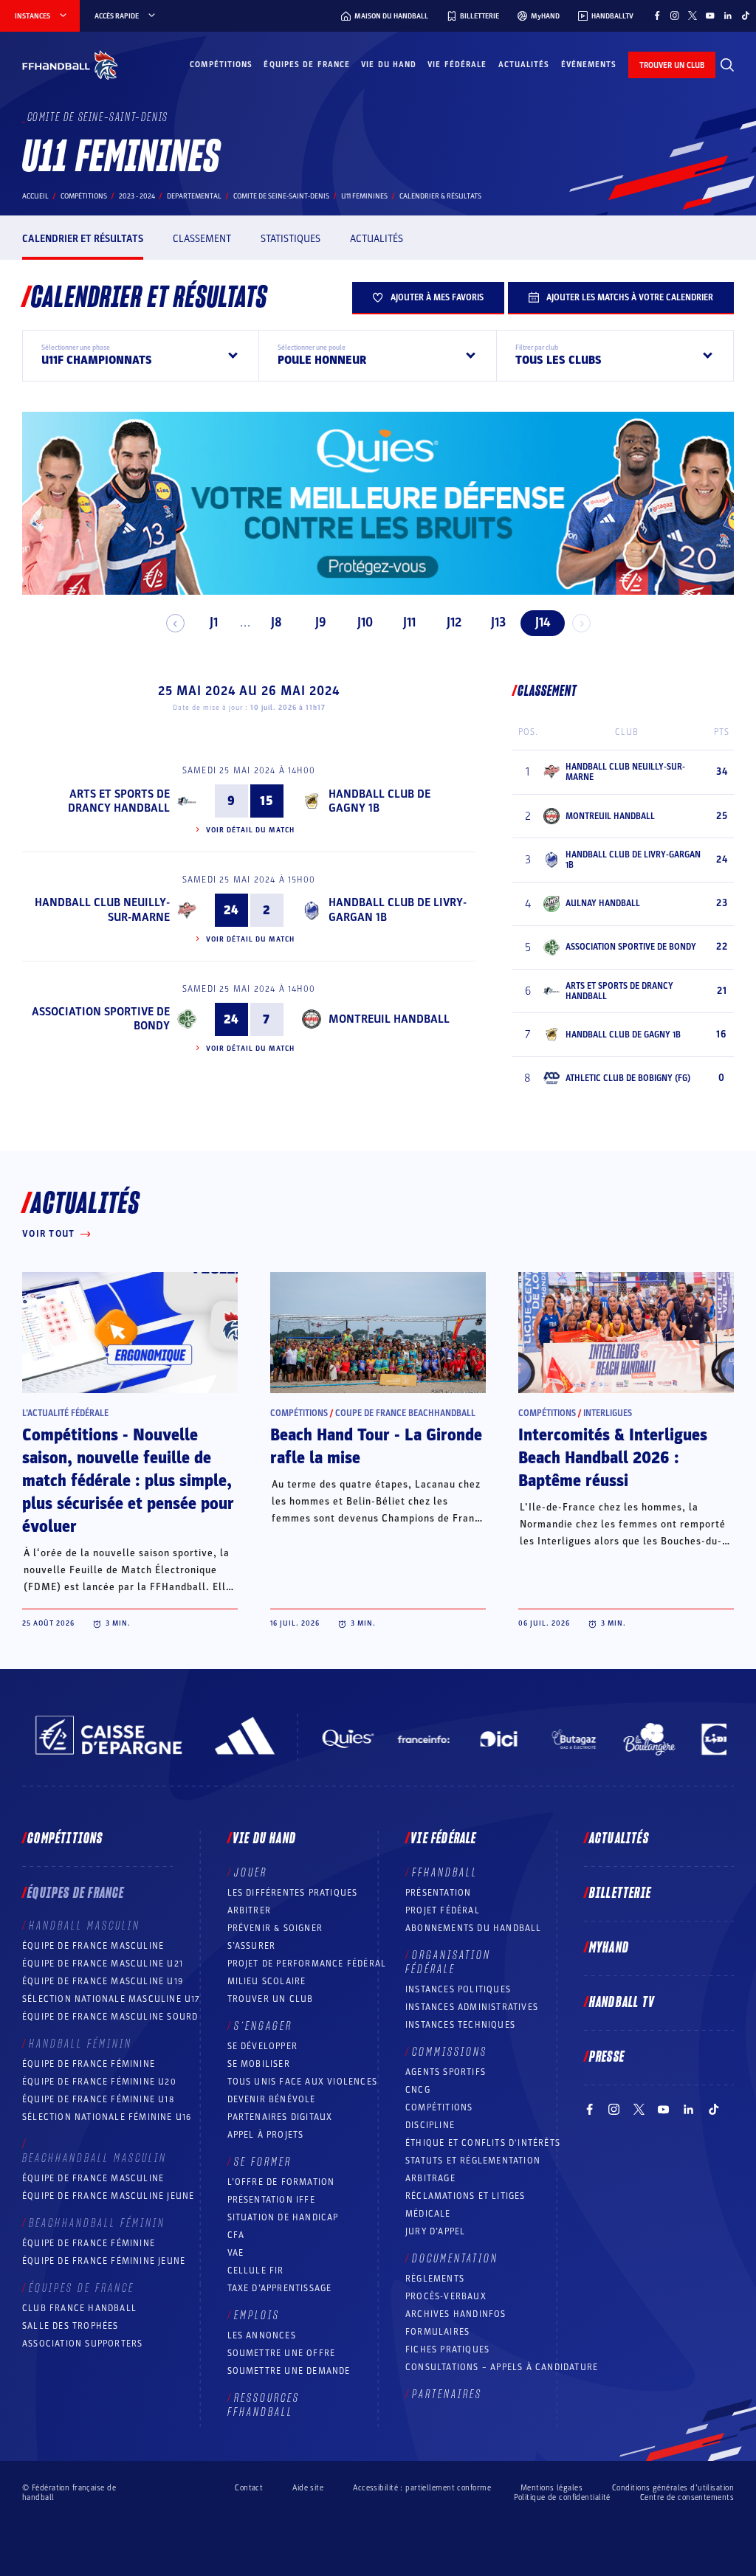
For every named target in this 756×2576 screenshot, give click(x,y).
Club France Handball (79, 2308)
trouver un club (672, 65)
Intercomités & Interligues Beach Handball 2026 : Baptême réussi (613, 1458)
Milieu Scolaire (267, 1981)
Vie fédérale (457, 65)
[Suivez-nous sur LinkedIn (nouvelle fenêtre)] (728, 15)
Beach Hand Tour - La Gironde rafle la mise (376, 1447)
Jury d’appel (435, 2231)
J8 (276, 622)
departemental (194, 196)
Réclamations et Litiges (465, 2196)
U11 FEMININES (364, 196)
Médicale (428, 2214)
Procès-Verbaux (446, 2296)
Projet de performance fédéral (307, 1964)
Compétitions (221, 65)
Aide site (308, 2488)
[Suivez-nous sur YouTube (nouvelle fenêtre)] (710, 15)
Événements (589, 65)
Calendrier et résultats (83, 239)
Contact (249, 2488)
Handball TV (622, 2003)
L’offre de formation (281, 2182)
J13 (498, 622)
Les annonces (262, 2335)
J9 (321, 622)
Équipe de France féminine (89, 2064)
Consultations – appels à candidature (502, 2367)
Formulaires (437, 2332)
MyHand (609, 1948)
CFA (236, 2235)
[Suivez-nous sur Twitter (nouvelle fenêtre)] (693, 15)
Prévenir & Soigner (275, 1928)
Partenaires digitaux (280, 2117)
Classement (202, 239)
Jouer (251, 1873)
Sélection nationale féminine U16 (107, 2117)
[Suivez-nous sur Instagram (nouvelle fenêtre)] (675, 15)
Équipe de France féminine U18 (98, 2099)
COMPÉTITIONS (439, 2107)
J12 (454, 622)
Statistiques (291, 239)
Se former (263, 2162)
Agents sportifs (446, 2072)
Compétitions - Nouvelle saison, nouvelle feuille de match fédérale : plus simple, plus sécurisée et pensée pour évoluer (128, 1481)
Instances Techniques (460, 2025)
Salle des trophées (71, 2326)
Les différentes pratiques (293, 1893)
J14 (543, 622)
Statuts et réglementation (473, 2161)
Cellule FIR (256, 2271)
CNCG (418, 2090)
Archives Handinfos (456, 2314)
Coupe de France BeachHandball (405, 1413)
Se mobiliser (259, 2064)
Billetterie (620, 1893)
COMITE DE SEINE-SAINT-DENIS (281, 196)
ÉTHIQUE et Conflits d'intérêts (483, 2143)
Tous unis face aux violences (303, 2082)
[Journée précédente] (175, 623)
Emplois (257, 2316)
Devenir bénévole (272, 2099)
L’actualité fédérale (65, 1413)
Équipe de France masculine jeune (108, 2196)
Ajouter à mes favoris (437, 297)
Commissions (450, 2052)
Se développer (263, 2046)
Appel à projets (266, 2135)
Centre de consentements (687, 2497)
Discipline (430, 2125)
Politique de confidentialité (562, 2497)
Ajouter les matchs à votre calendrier (630, 297)
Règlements (435, 2279)
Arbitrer (250, 1910)
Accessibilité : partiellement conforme (422, 2488)
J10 (365, 622)
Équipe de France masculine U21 (103, 1964)
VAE (236, 2253)
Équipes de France (307, 65)
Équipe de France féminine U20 (99, 2082)
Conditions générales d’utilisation (673, 2488)
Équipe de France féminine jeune (104, 2261)
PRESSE (607, 2057)
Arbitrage (430, 2178)
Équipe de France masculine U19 (103, 1981)
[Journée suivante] (581, 623)
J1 (214, 622)
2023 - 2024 (137, 196)
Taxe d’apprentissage (280, 2288)
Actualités (524, 65)
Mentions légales (551, 2488)
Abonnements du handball (474, 1928)
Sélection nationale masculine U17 (111, 1999)
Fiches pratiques (447, 2349)
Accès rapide (117, 16)
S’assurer (252, 1946)
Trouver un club (271, 1999)
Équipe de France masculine (93, 1946)
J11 (409, 622)
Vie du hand (389, 65)
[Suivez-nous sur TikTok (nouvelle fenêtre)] (746, 15)
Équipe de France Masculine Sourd (110, 2017)
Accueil (35, 196)
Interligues (608, 1413)
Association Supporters (82, 2344)
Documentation (455, 2259)
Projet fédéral (443, 1910)
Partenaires (447, 2394)
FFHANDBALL (445, 1873)
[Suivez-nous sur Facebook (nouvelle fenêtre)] (657, 15)
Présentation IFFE (271, 2200)
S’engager (263, 2026)
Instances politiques (458, 1989)
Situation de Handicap (283, 2217)
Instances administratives (472, 2007)
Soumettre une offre (282, 2353)
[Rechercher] (727, 65)
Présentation (438, 1893)
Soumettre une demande (289, 2371)
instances (32, 16)
